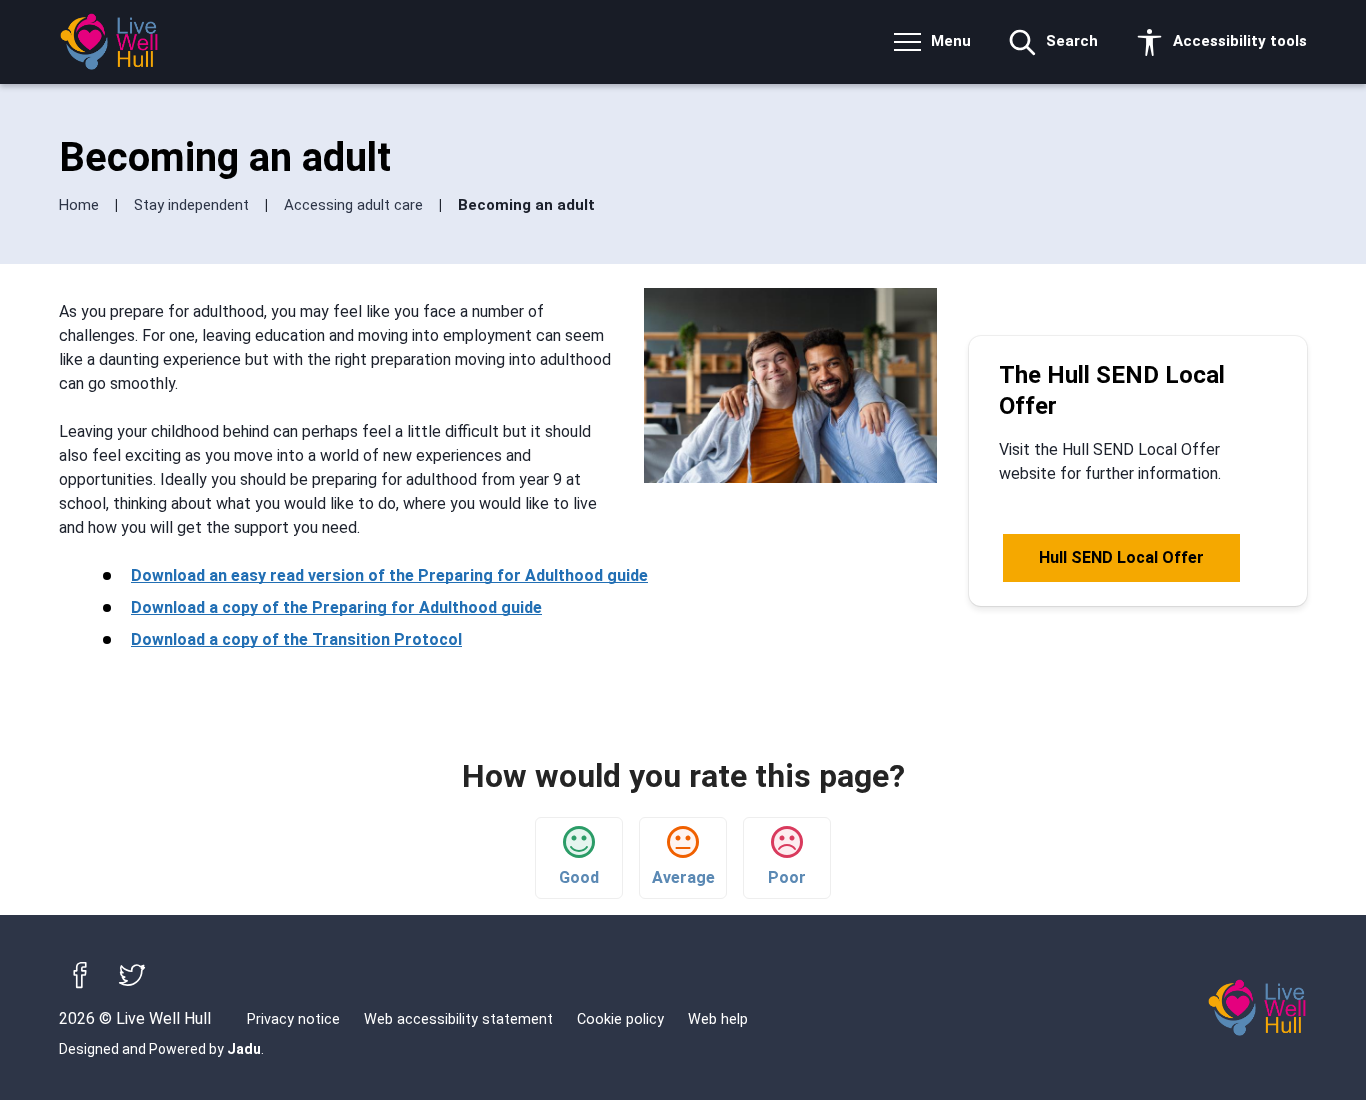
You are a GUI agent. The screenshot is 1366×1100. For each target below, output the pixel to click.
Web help (718, 1019)
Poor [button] (787, 877)
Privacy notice (293, 1019)
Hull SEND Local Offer (1121, 557)
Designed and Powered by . (161, 1049)
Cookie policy (620, 1019)
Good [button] (579, 877)
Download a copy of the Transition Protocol (296, 639)
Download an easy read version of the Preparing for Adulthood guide (389, 575)
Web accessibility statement (458, 1019)
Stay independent (193, 205)
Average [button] (683, 877)
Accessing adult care (355, 205)
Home (81, 205)
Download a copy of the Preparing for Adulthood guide (336, 607)
